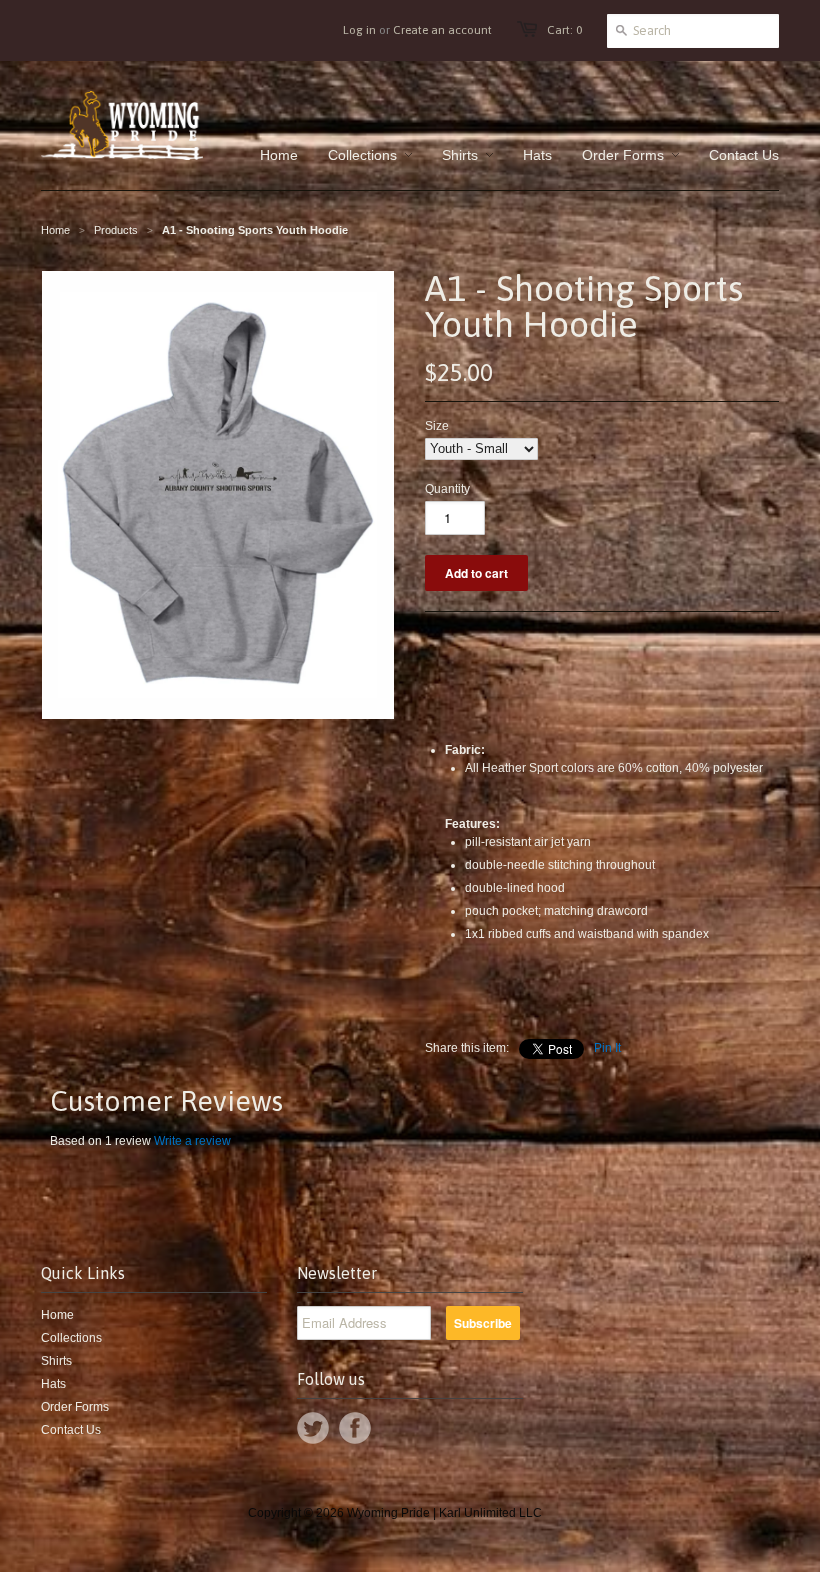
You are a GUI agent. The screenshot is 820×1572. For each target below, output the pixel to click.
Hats (53, 1384)
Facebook (355, 1428)
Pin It (607, 1048)
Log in (359, 30)
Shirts (56, 1361)
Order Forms (75, 1407)
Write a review (192, 1141)
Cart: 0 (564, 30)
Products (116, 230)
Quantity (447, 489)
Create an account (442, 30)
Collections (71, 1338)
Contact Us (71, 1430)
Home (57, 1315)
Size (437, 426)
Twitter (313, 1428)
